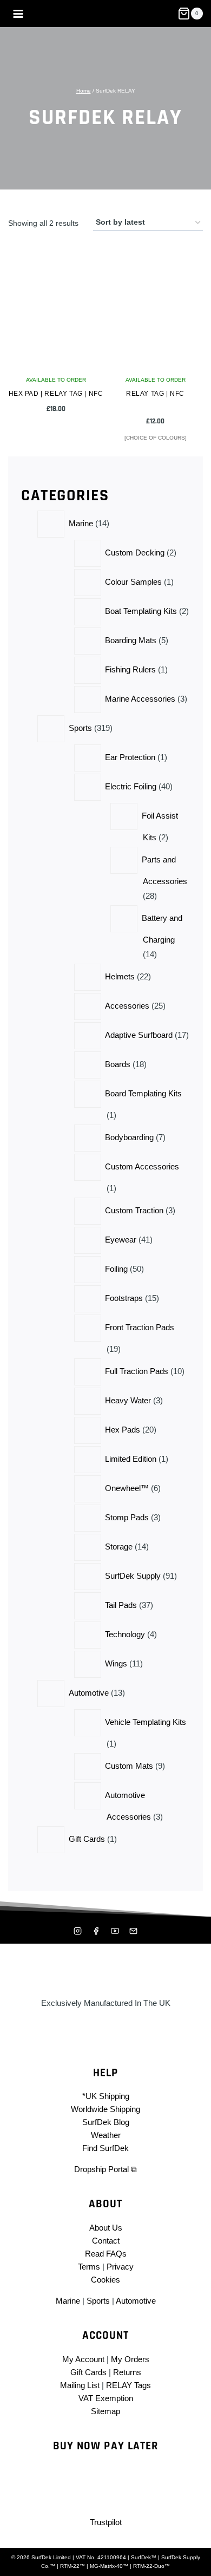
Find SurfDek (105, 2148)
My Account (83, 2359)
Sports (98, 2301)
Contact (106, 2241)
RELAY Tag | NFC (155, 394)
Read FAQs (106, 2254)
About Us (106, 2228)
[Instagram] (77, 1931)
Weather (106, 2135)
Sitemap (105, 2411)
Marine (68, 2301)
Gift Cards (88, 2372)
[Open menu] (18, 14)
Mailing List (80, 2385)
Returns (127, 2372)
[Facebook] (96, 1931)
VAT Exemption (106, 2398)
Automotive (136, 2301)
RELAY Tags (128, 2385)
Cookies (105, 2280)
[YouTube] (115, 1931)
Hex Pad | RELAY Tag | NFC (56, 394)
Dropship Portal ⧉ (105, 2169)
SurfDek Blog (106, 2122)
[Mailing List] (134, 1931)
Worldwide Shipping (105, 2109)
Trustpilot (106, 2522)
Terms (89, 2267)
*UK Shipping (106, 2096)
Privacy (120, 2267)
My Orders (130, 2359)
